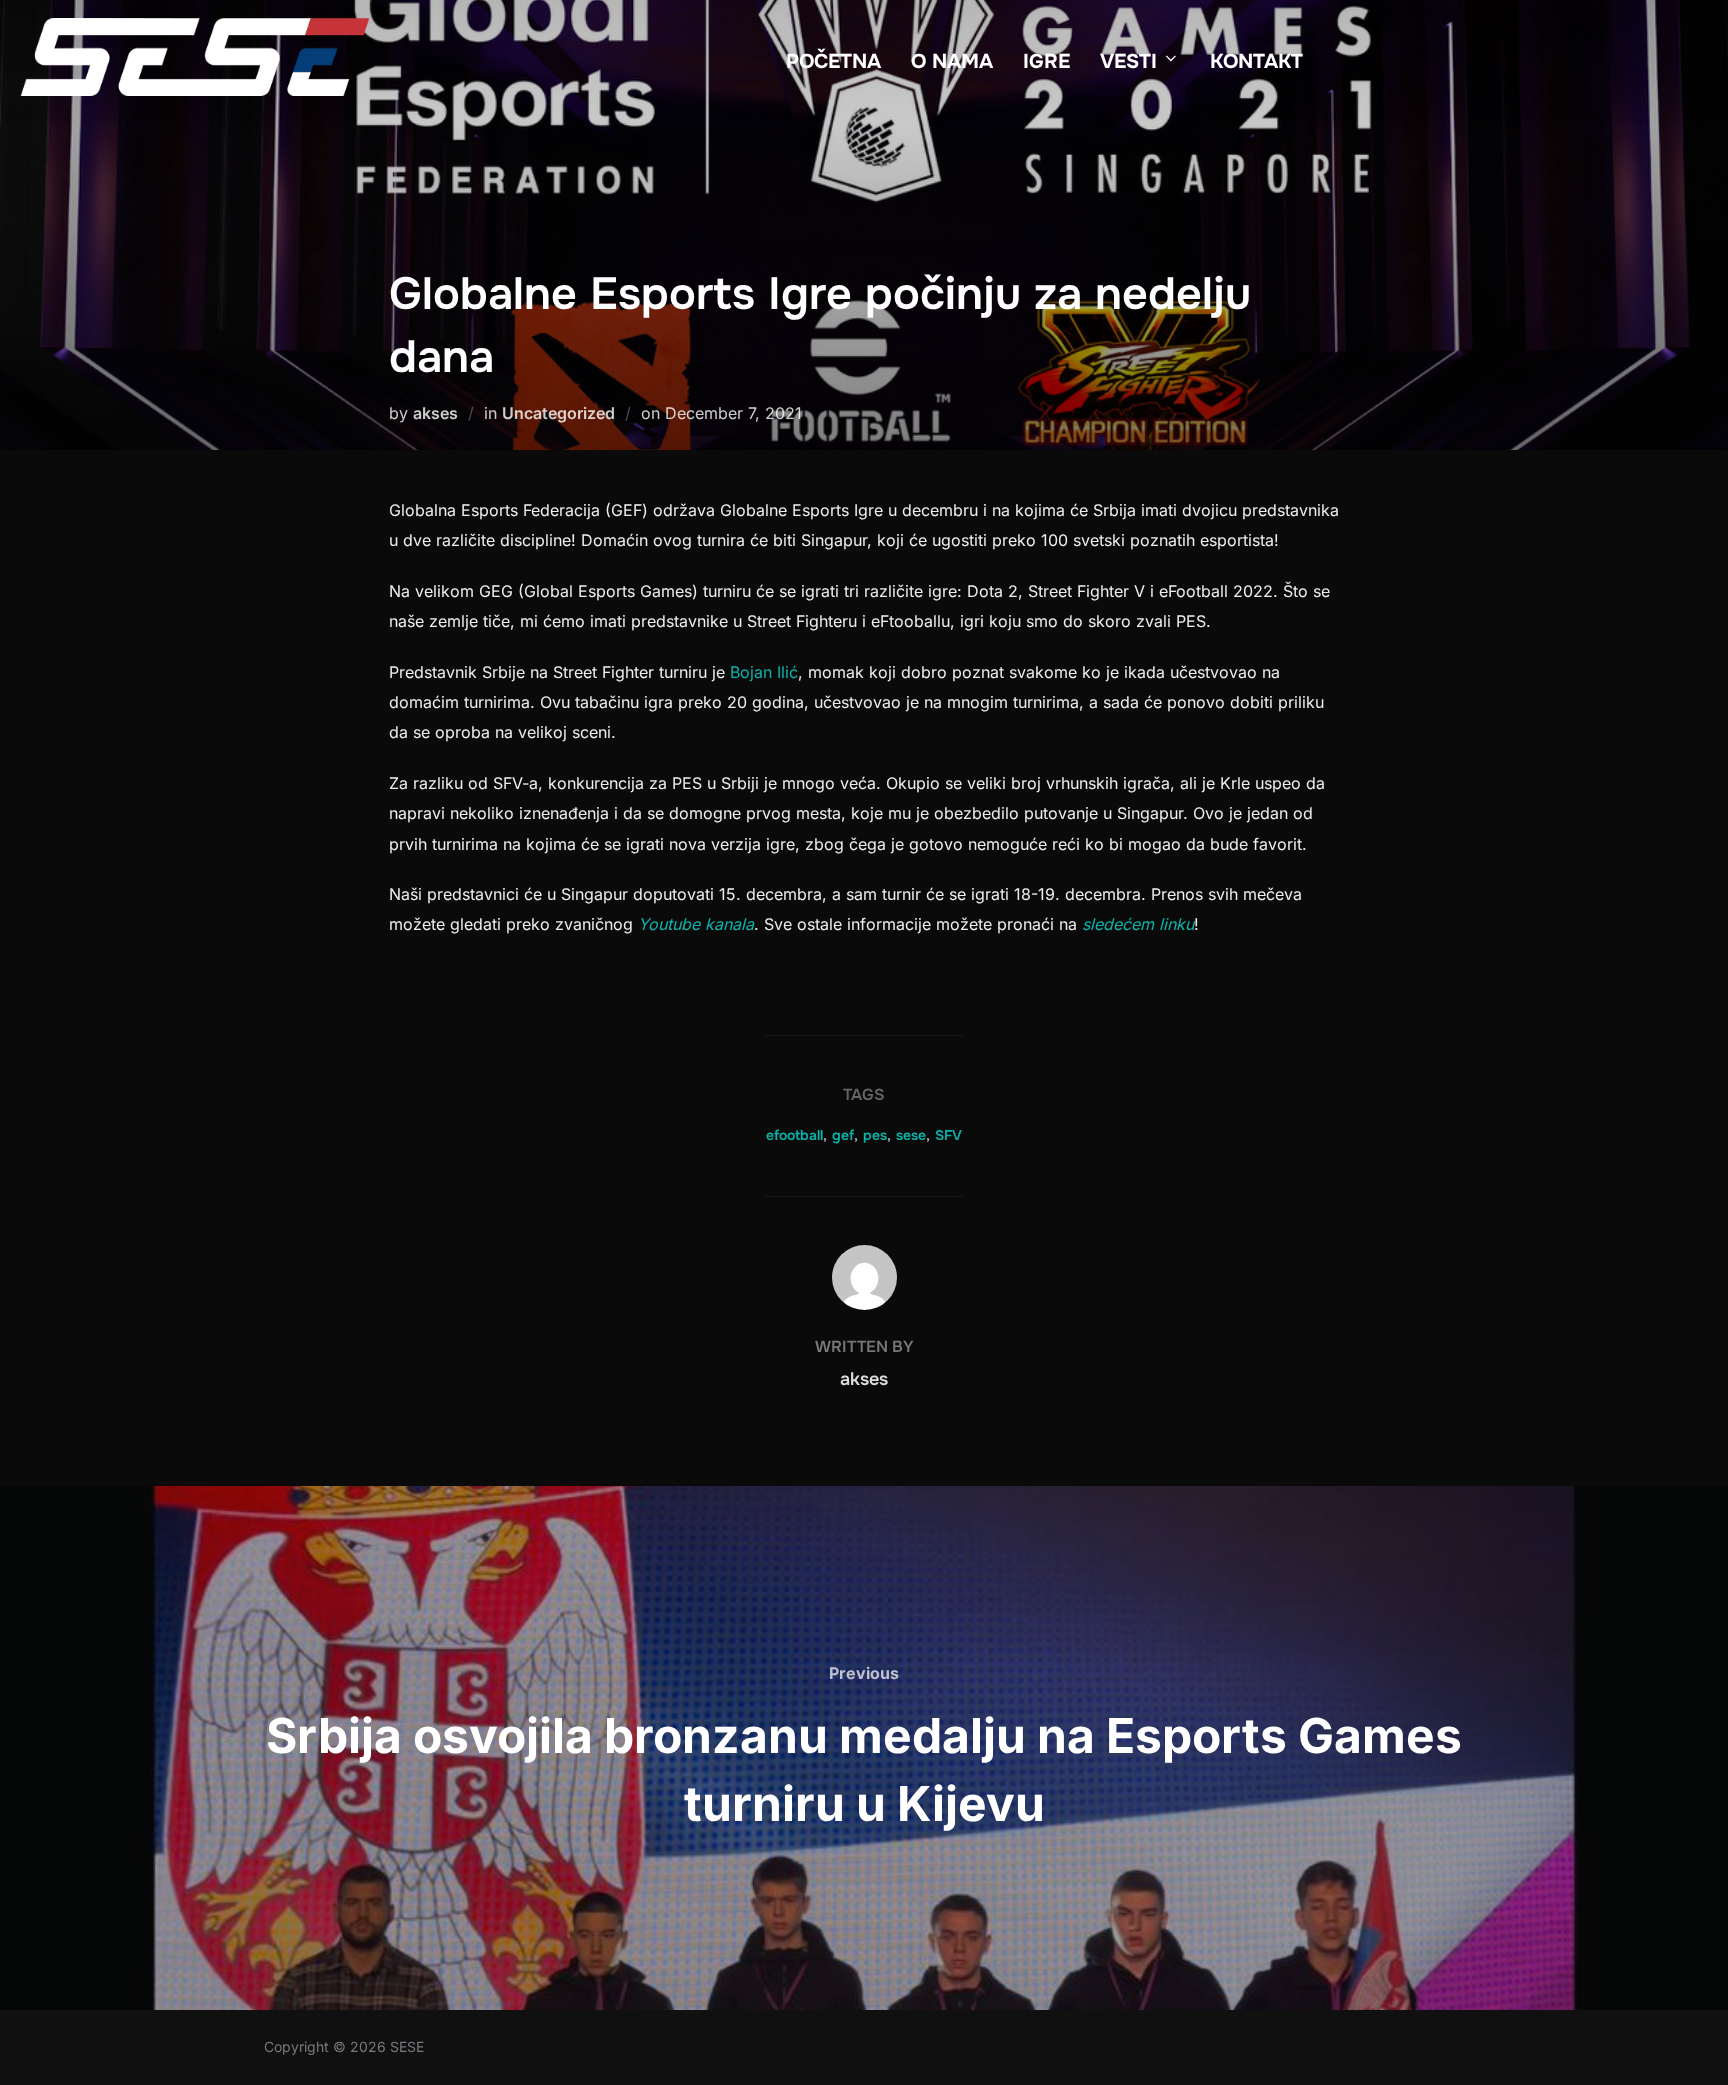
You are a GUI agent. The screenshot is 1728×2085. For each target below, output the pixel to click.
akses (435, 413)
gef (843, 1135)
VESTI (1128, 61)
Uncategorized (558, 413)
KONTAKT (1256, 61)
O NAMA (952, 61)
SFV (948, 1135)
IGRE (1046, 61)
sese (911, 1135)
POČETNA (833, 61)
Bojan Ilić (764, 672)
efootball (794, 1135)
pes (875, 1135)
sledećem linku (1138, 924)
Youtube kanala (696, 924)
